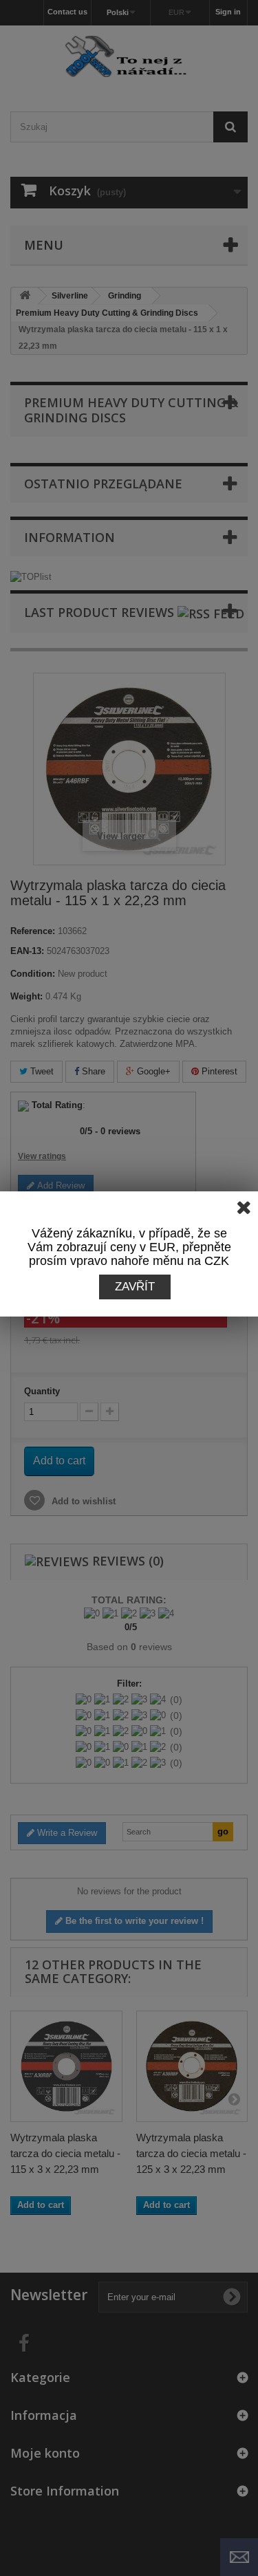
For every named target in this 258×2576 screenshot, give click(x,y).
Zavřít (135, 1287)
